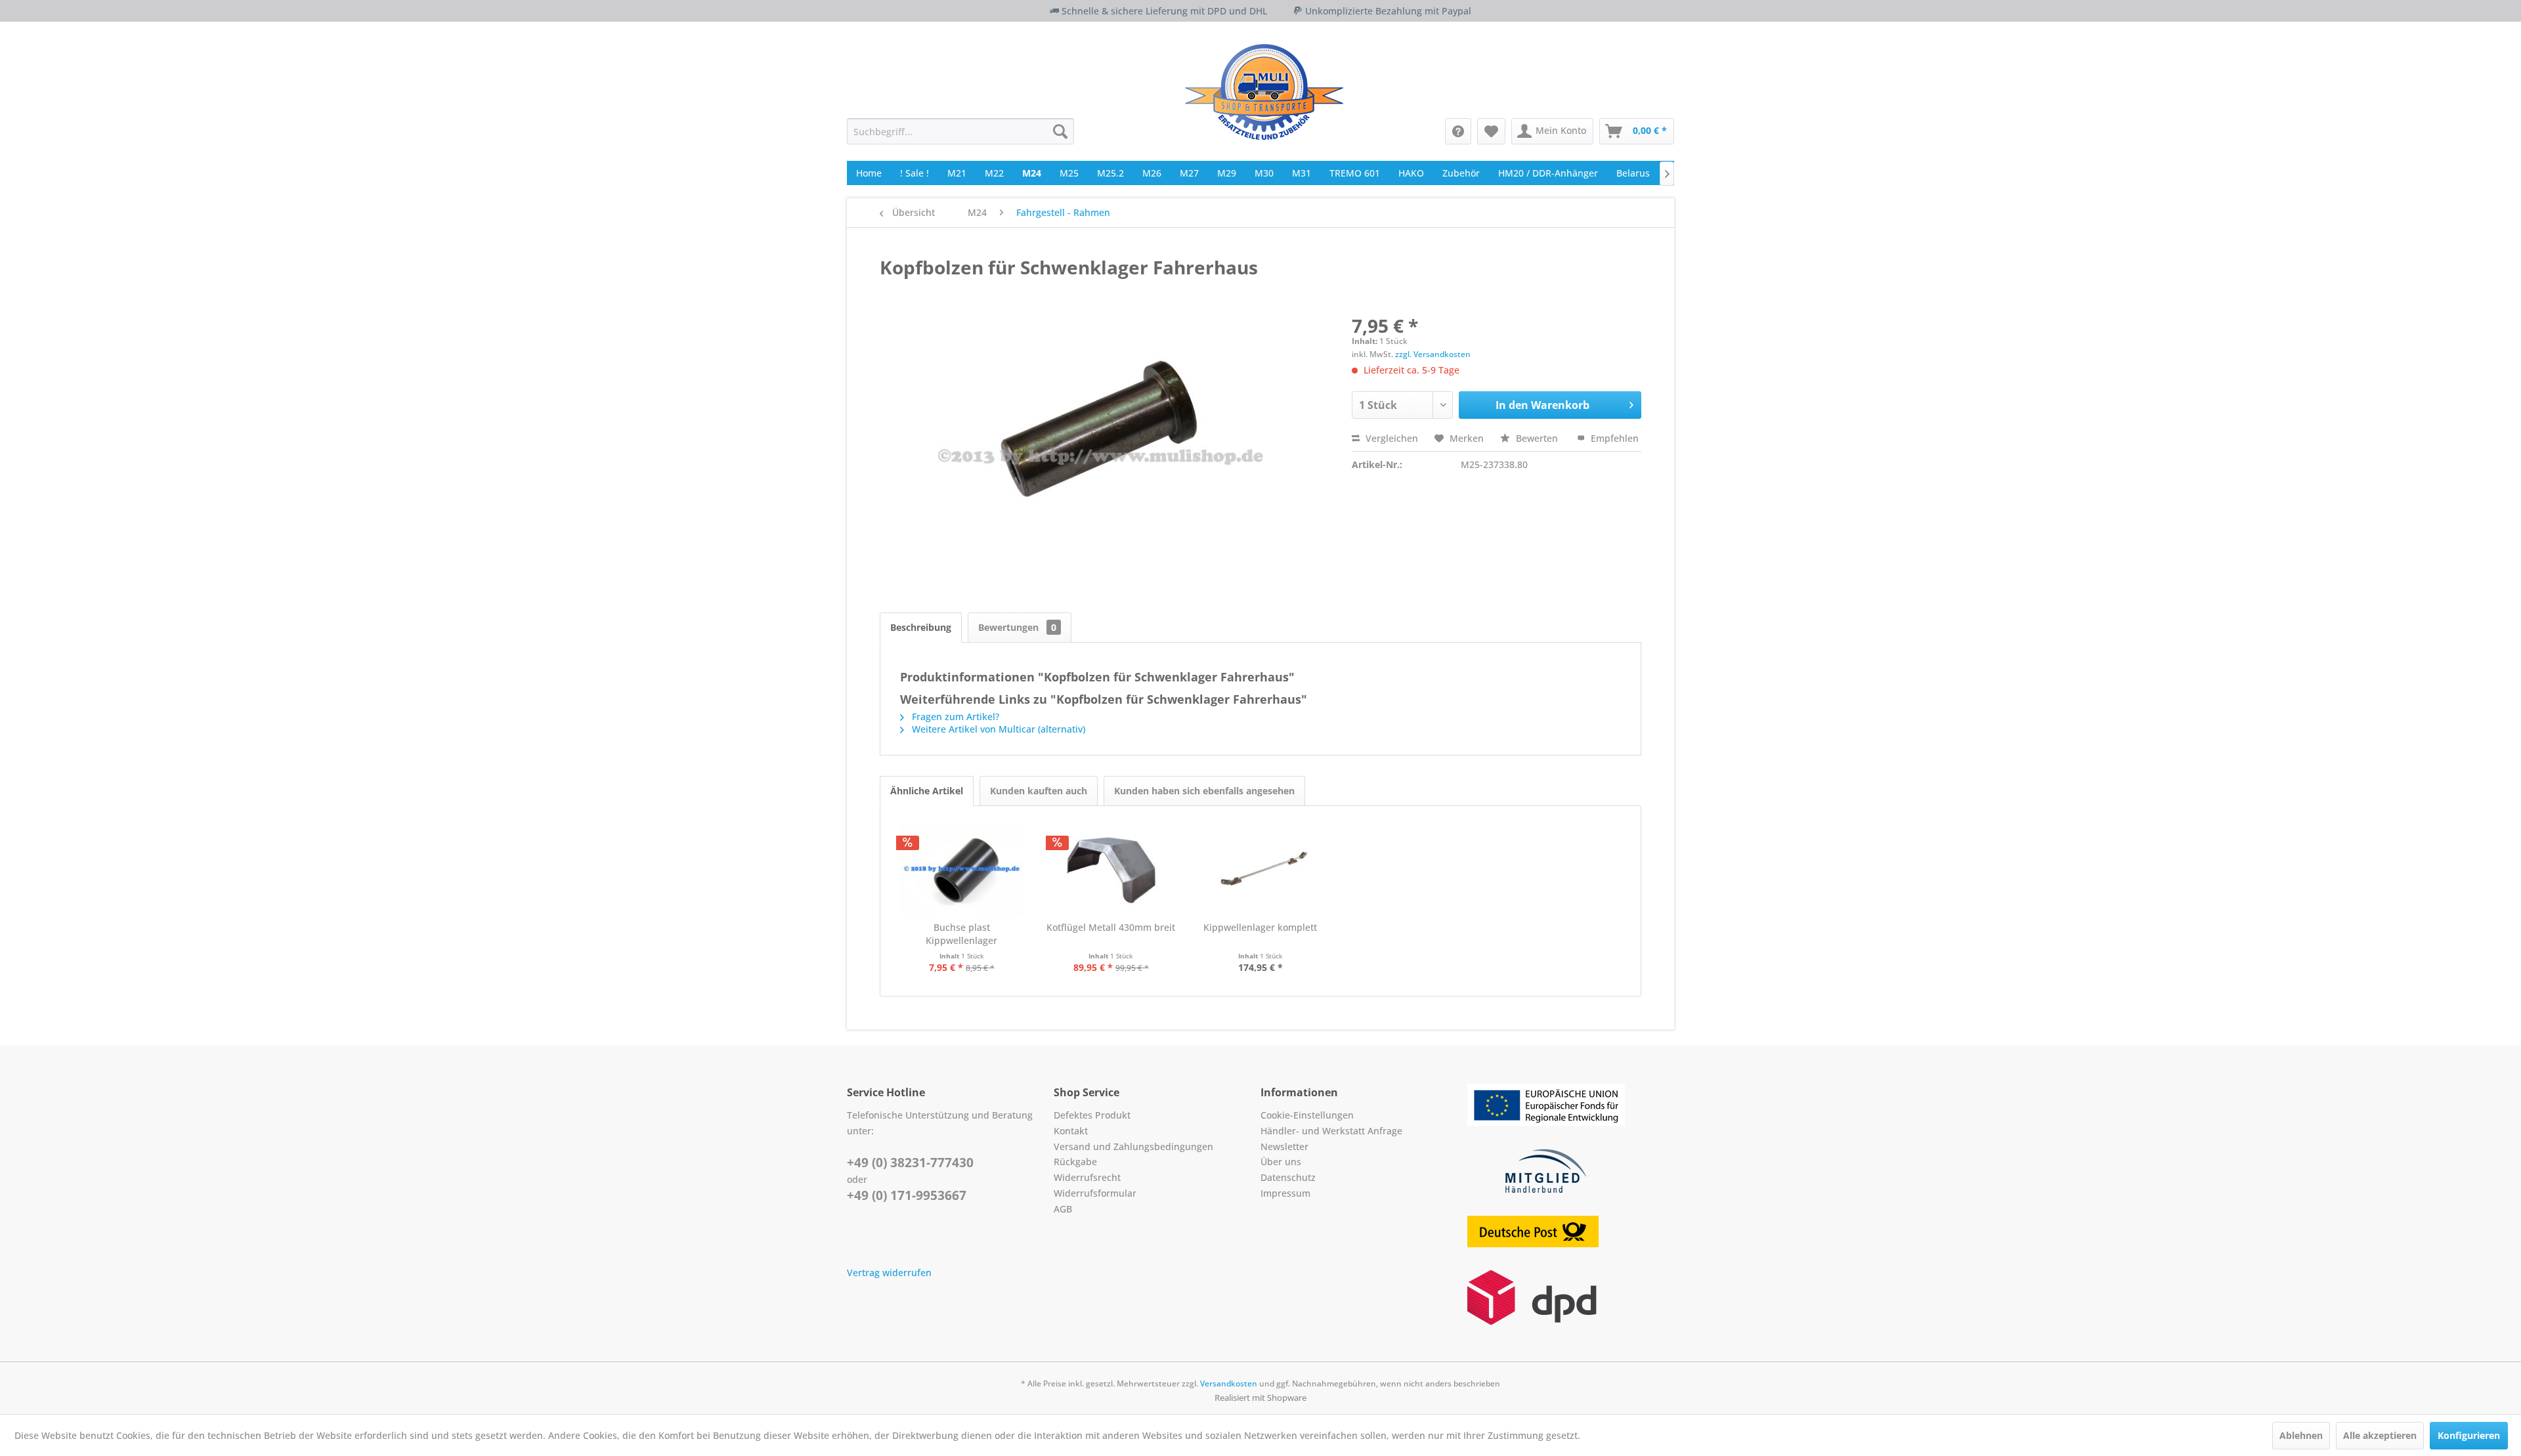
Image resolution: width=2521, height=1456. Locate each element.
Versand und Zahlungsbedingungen (1133, 1146)
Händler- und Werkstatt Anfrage (1331, 1131)
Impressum (1285, 1193)
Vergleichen (1390, 438)
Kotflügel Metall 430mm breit (1111, 927)
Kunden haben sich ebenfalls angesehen (1204, 791)
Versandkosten (1229, 1383)
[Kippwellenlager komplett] (1260, 868)
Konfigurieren (2469, 1435)
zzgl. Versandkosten (1433, 354)
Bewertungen (1017, 627)
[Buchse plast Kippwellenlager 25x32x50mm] (962, 868)
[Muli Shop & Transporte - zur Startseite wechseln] (1264, 92)
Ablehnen (2301, 1435)
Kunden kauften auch (1039, 791)
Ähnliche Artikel (927, 791)
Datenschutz (1288, 1177)
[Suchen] (1060, 131)
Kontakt (1071, 1131)
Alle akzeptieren (2380, 1435)
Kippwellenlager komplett (1260, 927)
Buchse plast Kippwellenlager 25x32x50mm (961, 934)
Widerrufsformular (1095, 1193)
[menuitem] (960, 131)
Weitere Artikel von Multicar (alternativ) (997, 729)
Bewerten (1537, 438)
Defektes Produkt (1092, 1115)
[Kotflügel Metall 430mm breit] (1111, 868)
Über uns (1281, 1162)
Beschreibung (921, 627)
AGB (1063, 1209)
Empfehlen (1613, 438)
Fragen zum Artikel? (954, 717)
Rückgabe (1075, 1162)
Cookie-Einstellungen (1307, 1115)
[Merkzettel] (1491, 131)
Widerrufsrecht (1087, 1177)
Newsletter (1284, 1146)
